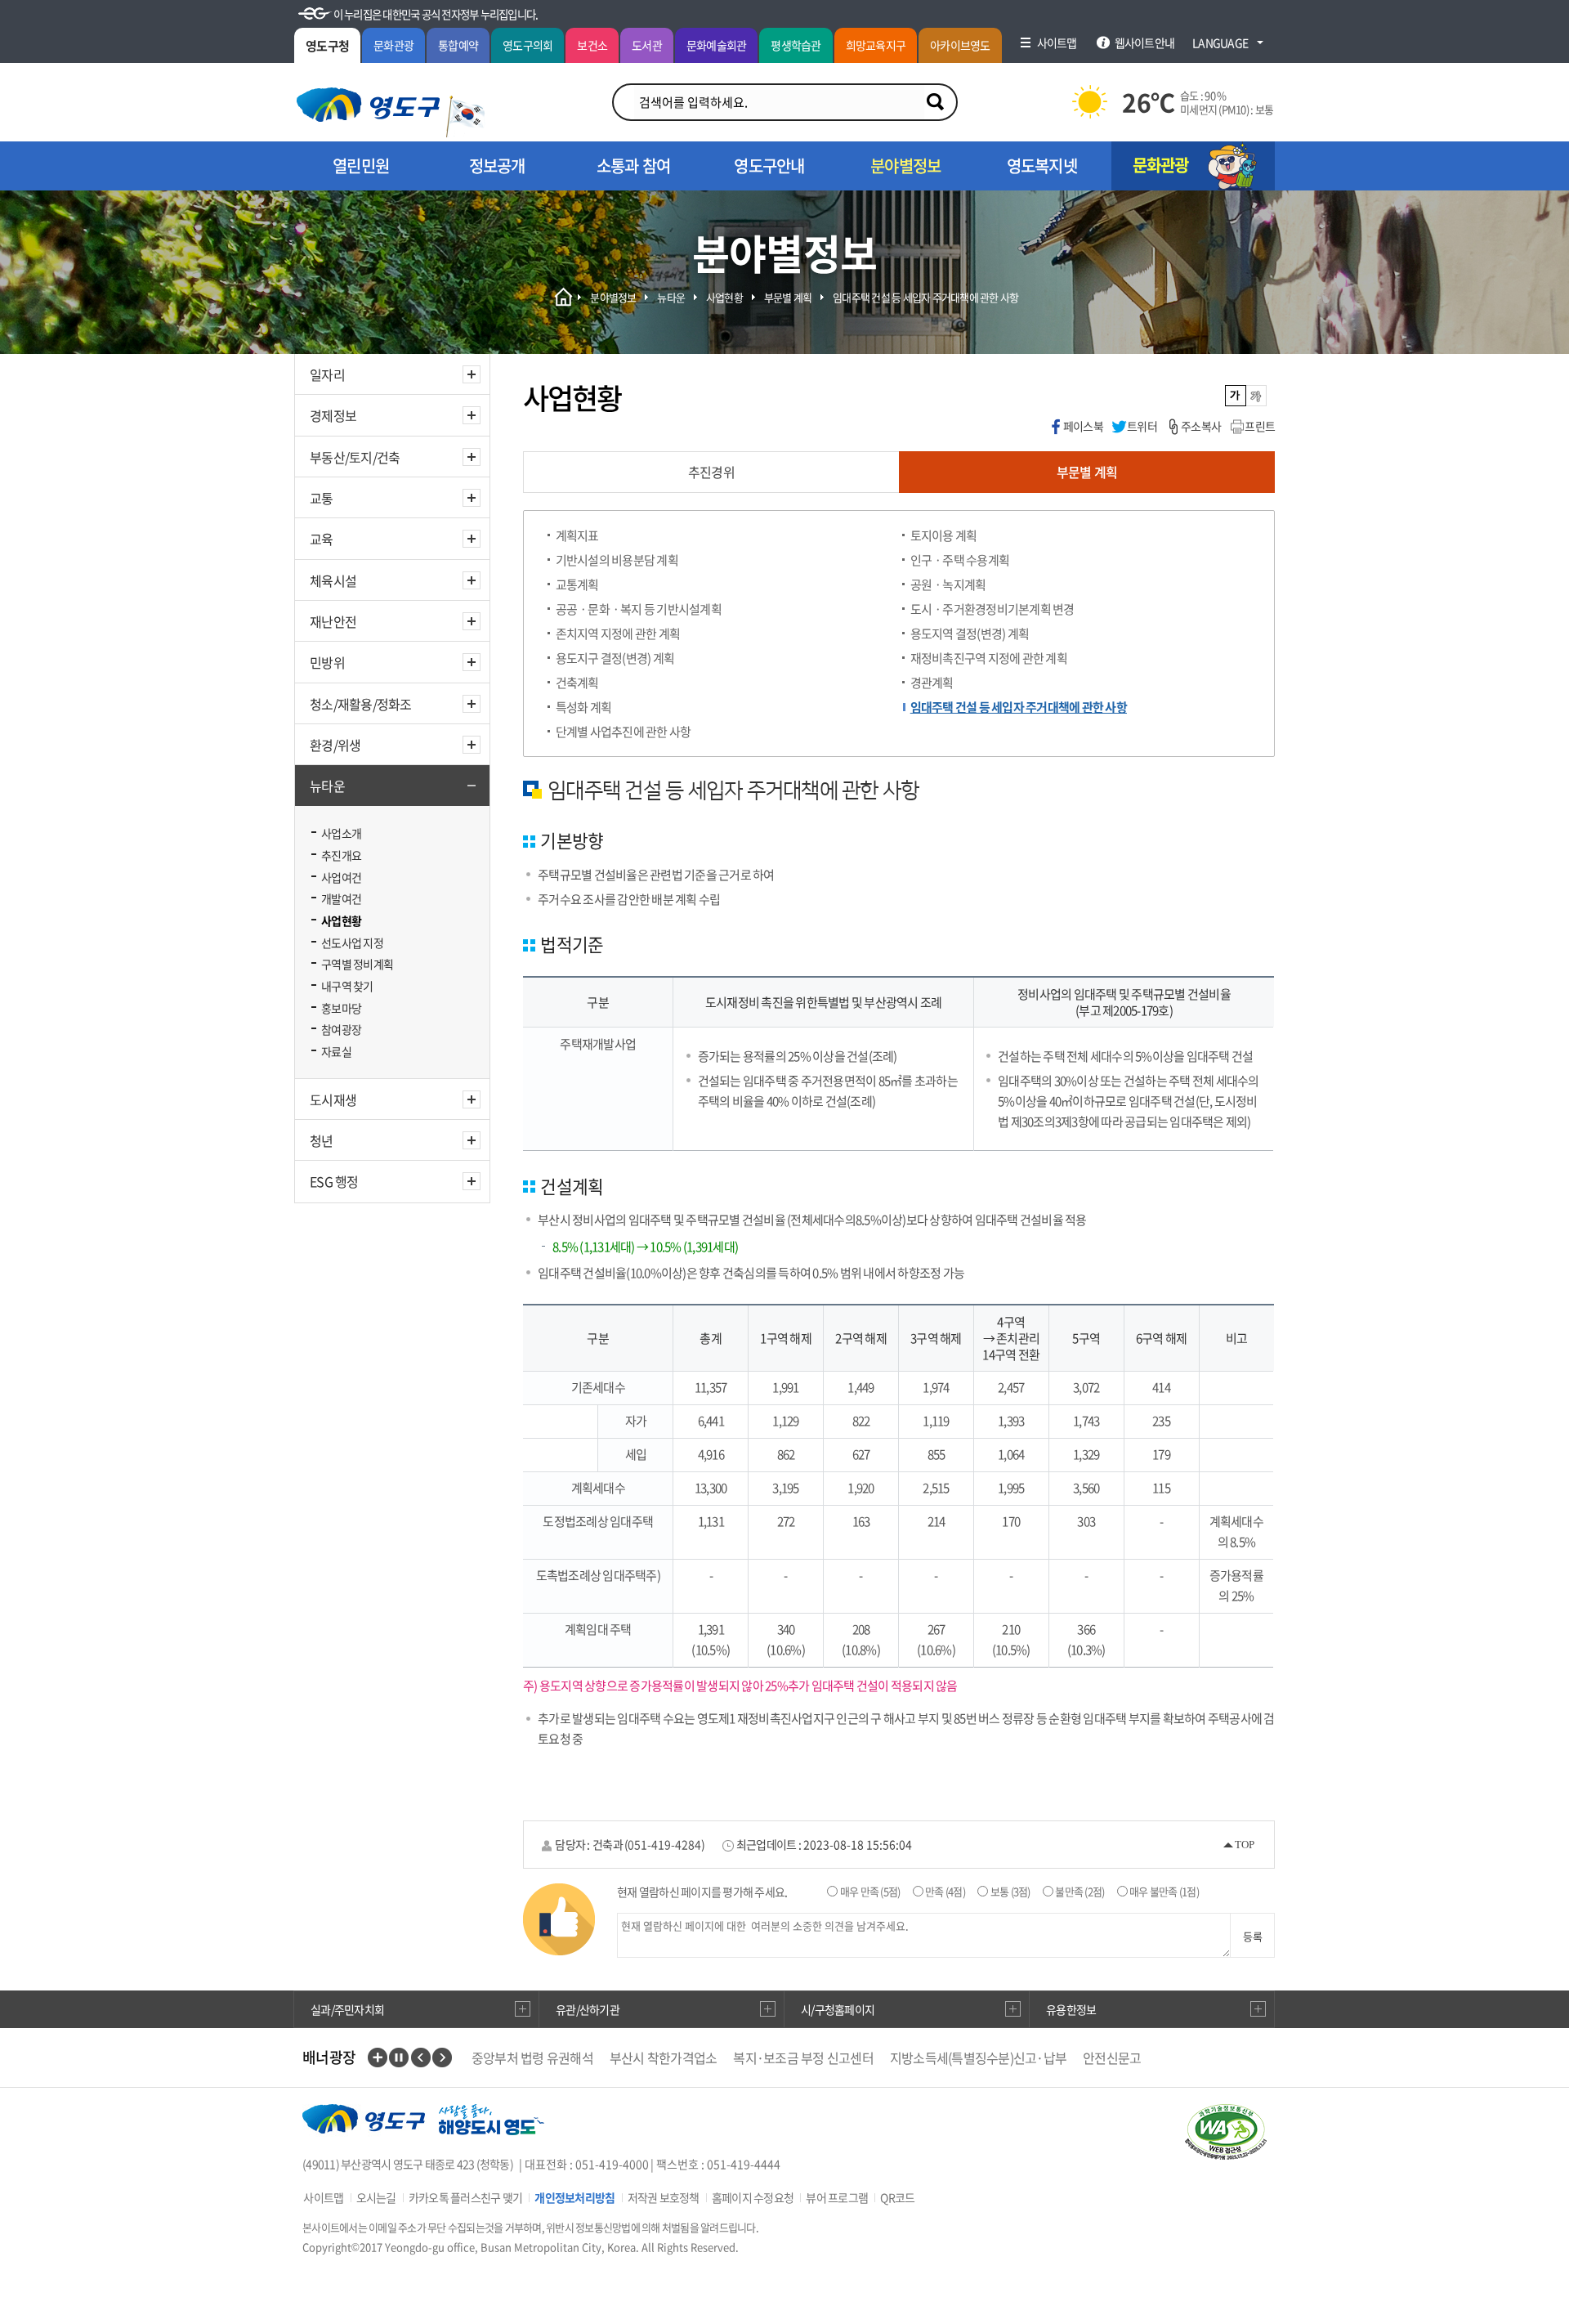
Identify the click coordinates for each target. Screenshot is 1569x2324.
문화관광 (393, 45)
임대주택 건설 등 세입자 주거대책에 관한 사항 (925, 297)
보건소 (592, 45)
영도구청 (327, 46)
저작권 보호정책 (664, 2197)
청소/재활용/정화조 (361, 704)
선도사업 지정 (352, 943)
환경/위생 (335, 745)
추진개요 (341, 855)
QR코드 (897, 2197)
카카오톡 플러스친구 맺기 (465, 2197)
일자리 (327, 374)
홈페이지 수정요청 (753, 2197)
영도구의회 (527, 45)
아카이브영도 (960, 45)
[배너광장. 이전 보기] (421, 2058)
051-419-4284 (664, 1844)
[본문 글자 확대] (1256, 396)
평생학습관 (796, 45)
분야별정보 (613, 297)
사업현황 (341, 920)
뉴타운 (327, 786)
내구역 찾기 (347, 986)
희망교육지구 (876, 45)
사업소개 (341, 833)
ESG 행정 (334, 1181)
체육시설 (333, 580)
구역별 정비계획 (357, 964)
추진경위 (711, 472)
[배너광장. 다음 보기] (442, 2058)
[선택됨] (1236, 396)
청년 (322, 1140)
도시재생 (333, 1099)
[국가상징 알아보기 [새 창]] (466, 116)
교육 (322, 539)
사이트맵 (323, 2197)
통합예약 (458, 45)
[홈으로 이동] (368, 105)
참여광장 (341, 1029)
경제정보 (333, 415)
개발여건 (341, 898)
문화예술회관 (717, 45)
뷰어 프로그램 (837, 2197)
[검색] (935, 102)
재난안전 (333, 621)
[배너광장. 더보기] (378, 2058)
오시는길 (376, 2197)
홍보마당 (341, 1008)
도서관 (647, 45)
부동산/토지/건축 (355, 457)
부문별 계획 (788, 297)
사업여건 (341, 877)
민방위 (327, 662)
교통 (322, 498)
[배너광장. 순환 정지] (399, 2058)
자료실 (336, 1051)
